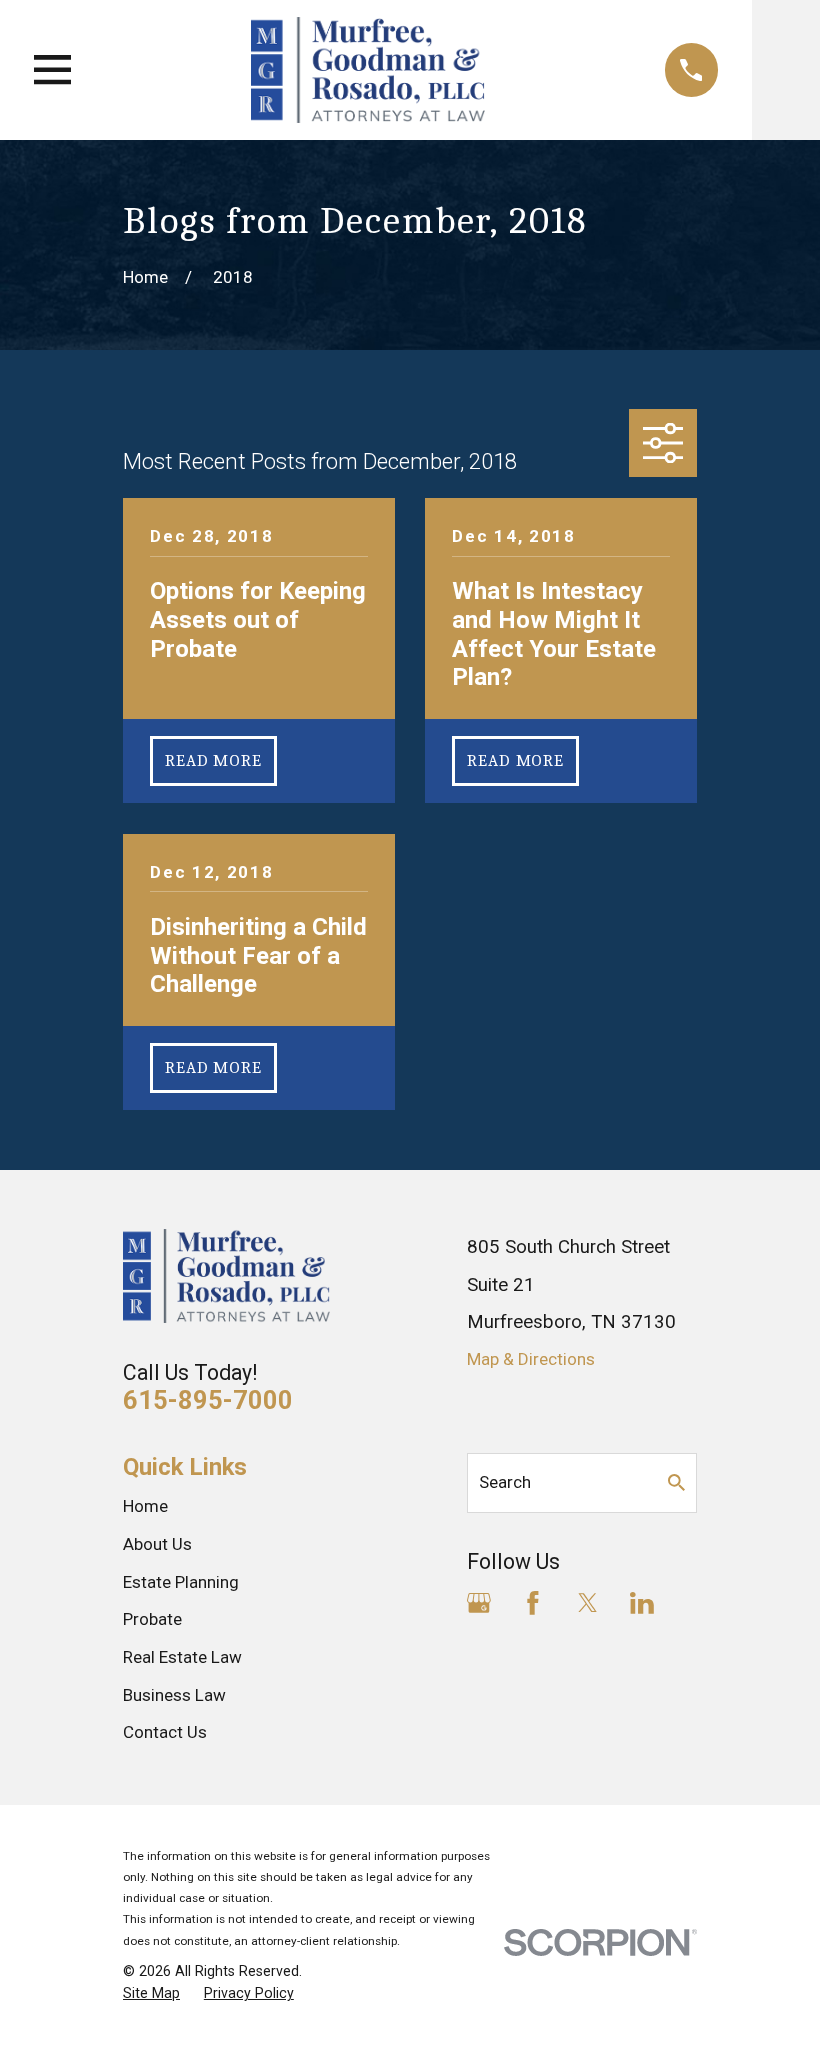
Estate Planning (181, 1582)
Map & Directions (531, 1359)
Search (505, 1482)
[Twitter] (588, 1603)
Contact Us (165, 1732)
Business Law (174, 1695)
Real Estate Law (182, 1657)
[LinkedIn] (642, 1603)
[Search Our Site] (676, 1482)
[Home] (368, 70)
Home (145, 1506)
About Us (157, 1544)
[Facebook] (533, 1603)
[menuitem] (151, 1994)
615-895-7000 (208, 1400)
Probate (152, 1619)
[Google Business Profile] (479, 1603)
